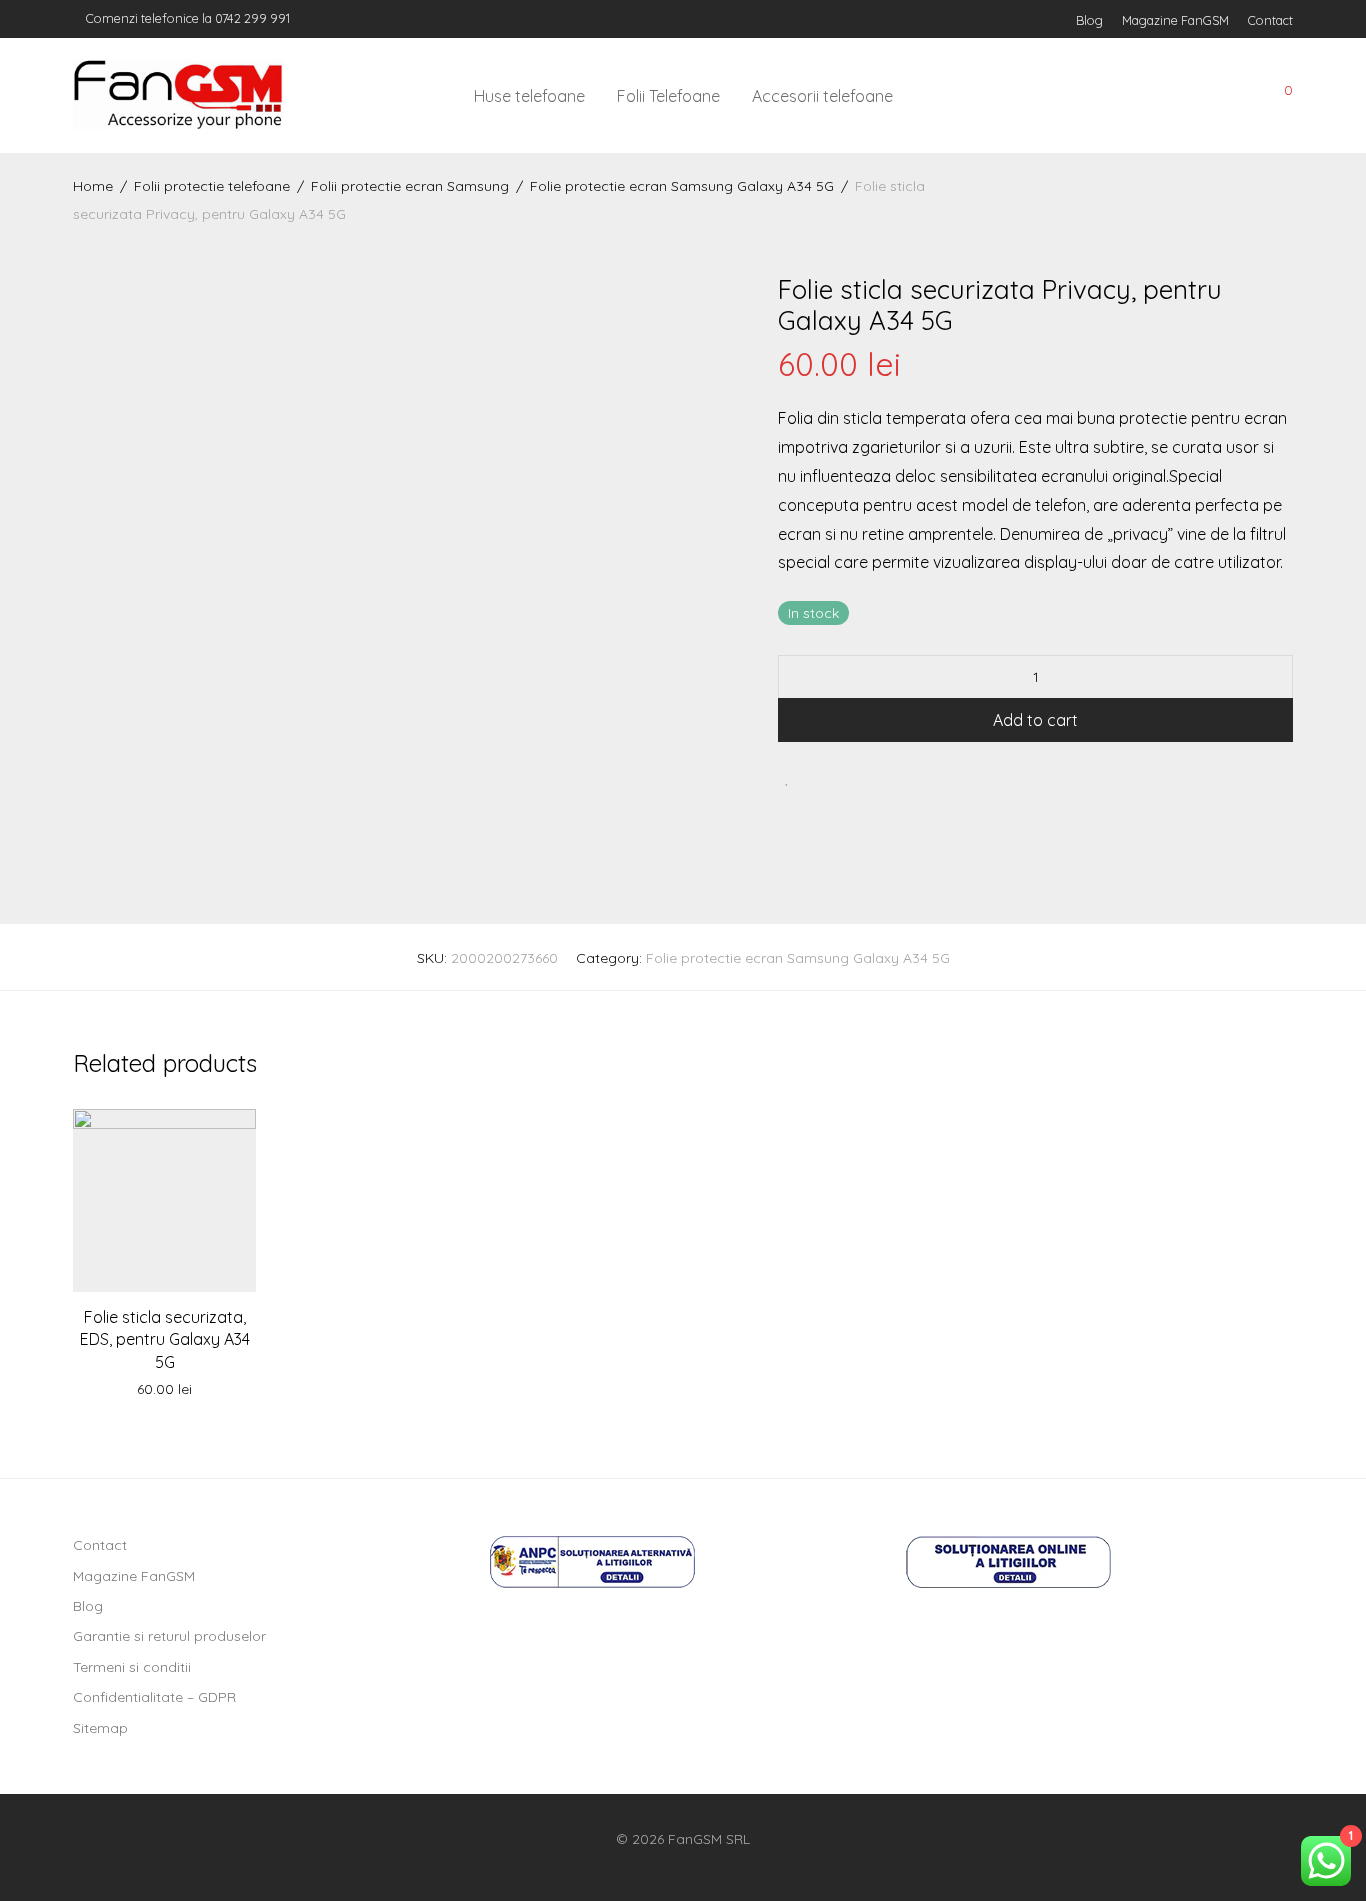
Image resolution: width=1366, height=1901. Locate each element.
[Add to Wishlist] (787, 777)
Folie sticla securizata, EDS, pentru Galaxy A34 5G (165, 1339)
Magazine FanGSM (1175, 20)
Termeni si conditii (132, 1667)
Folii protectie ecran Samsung (410, 186)
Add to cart (1035, 720)
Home (93, 186)
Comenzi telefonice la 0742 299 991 (186, 18)
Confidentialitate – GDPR (154, 1697)
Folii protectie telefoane (212, 186)
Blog (1089, 20)
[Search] (1142, 96)
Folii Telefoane (668, 96)
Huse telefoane (529, 96)
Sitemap (100, 1728)
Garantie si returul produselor (169, 1636)
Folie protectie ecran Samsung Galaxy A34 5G (682, 186)
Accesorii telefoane (822, 96)
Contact (1270, 20)
